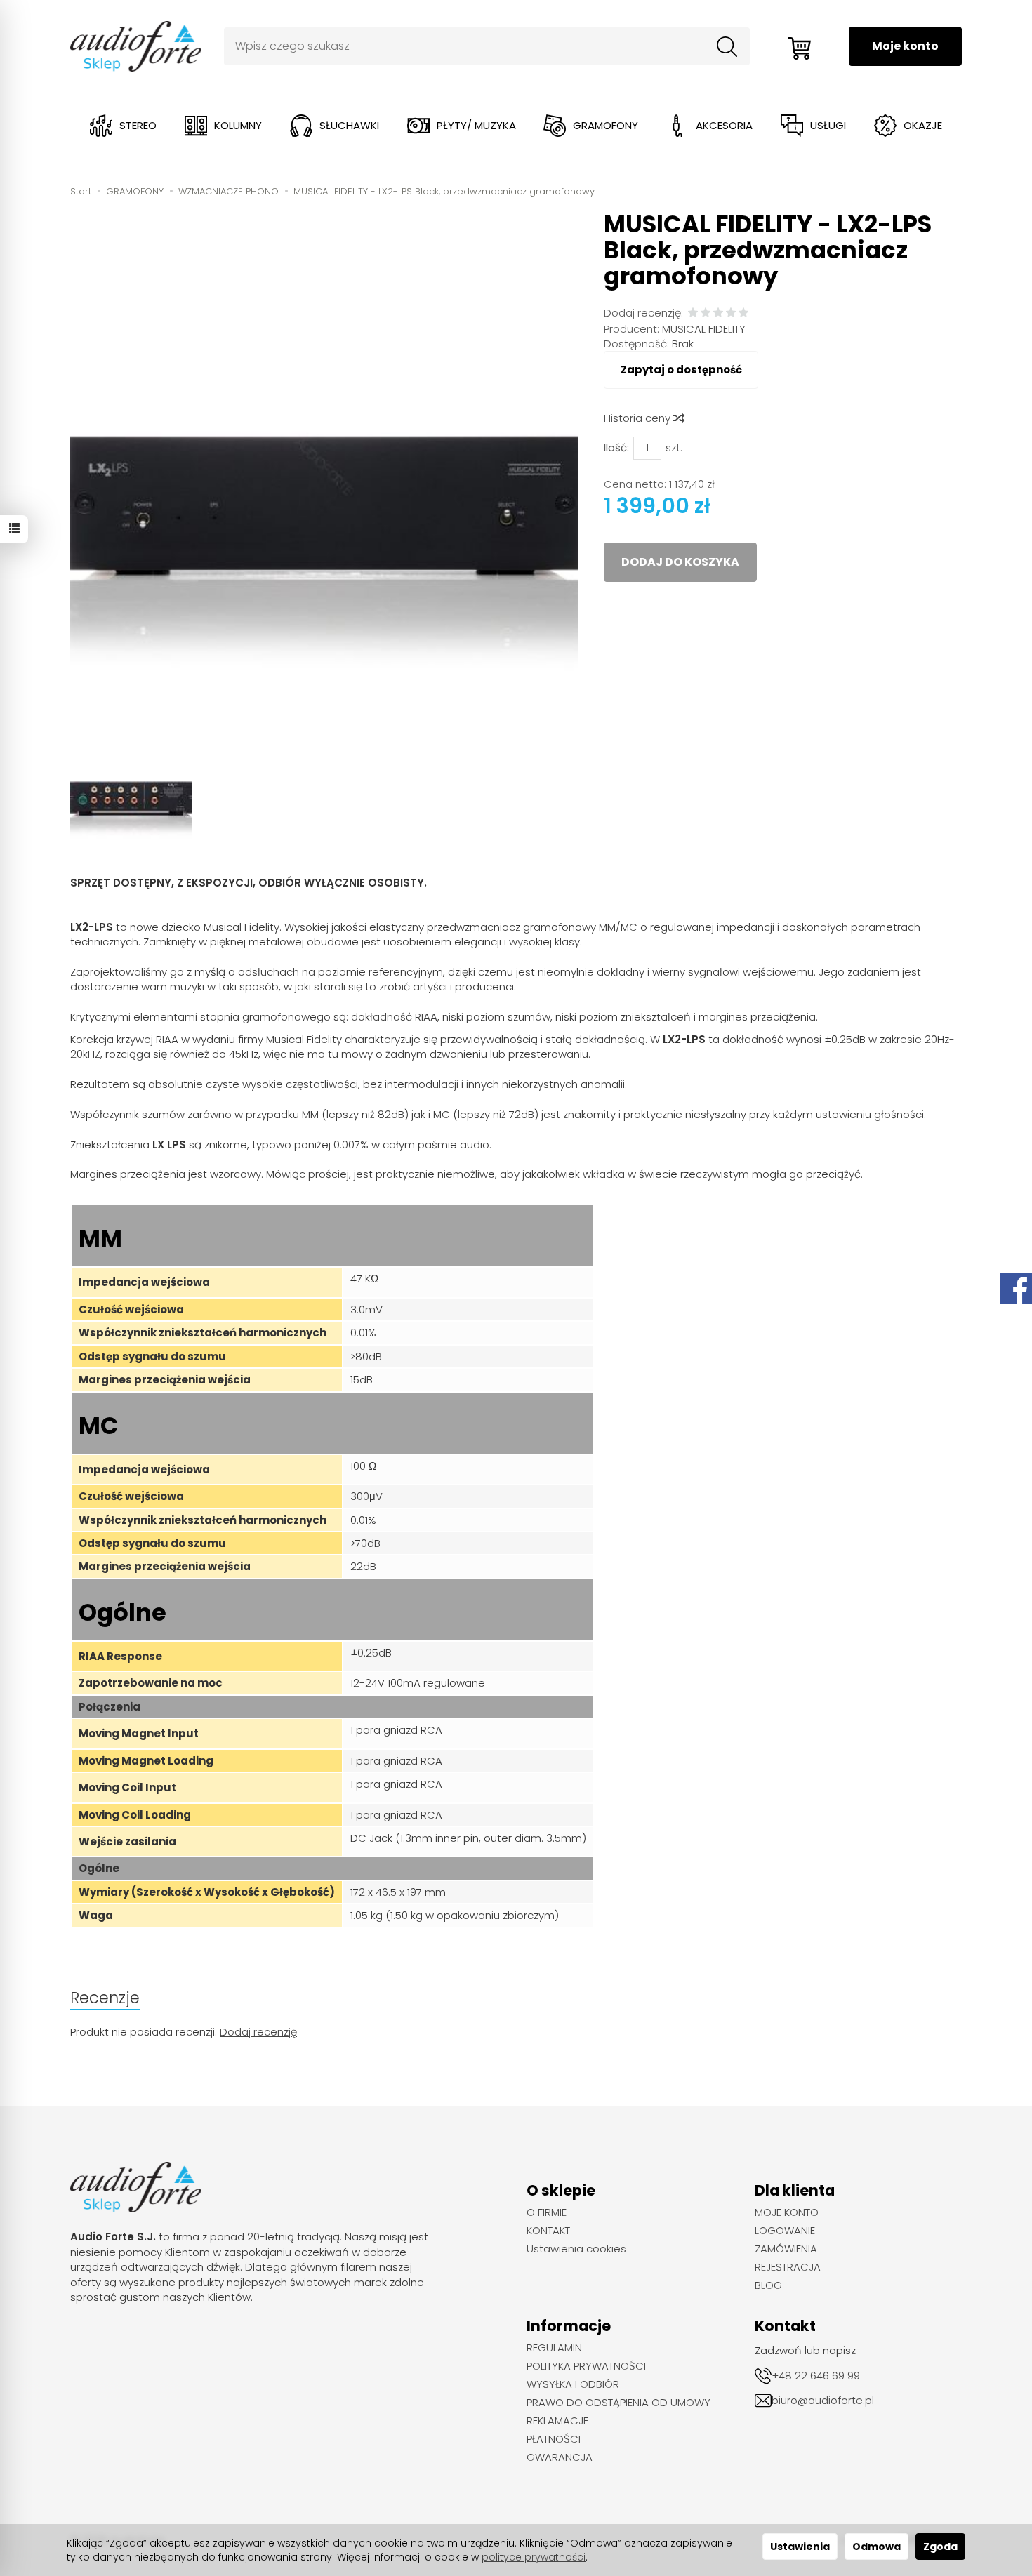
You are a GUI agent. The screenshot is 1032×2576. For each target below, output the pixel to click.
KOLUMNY (238, 125)
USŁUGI (828, 125)
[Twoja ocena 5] (743, 313)
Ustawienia (800, 2547)
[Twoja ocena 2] (706, 313)
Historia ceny (639, 418)
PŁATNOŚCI (554, 2439)
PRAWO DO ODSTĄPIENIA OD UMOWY (618, 2403)
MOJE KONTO (787, 2212)
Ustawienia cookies (576, 2249)
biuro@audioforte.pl (823, 2400)
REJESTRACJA (788, 2267)
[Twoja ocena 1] (693, 313)
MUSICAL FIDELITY (704, 329)
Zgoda (940, 2547)
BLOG (768, 2285)
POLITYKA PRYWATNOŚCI (586, 2366)
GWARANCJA (560, 2457)
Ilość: (616, 447)
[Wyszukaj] (727, 46)
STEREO (138, 125)
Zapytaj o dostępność (681, 370)
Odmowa (876, 2547)
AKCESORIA (724, 125)
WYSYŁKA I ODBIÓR (573, 2384)
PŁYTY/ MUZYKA (476, 125)
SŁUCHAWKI (349, 125)
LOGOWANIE (785, 2231)
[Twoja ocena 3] (718, 313)
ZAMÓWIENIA (786, 2249)
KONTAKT (548, 2231)
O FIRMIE (547, 2212)
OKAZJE (923, 125)
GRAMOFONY (606, 125)
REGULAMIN (554, 2348)
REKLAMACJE (557, 2421)
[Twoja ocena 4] (731, 313)
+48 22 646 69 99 (816, 2376)
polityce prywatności (534, 2557)
